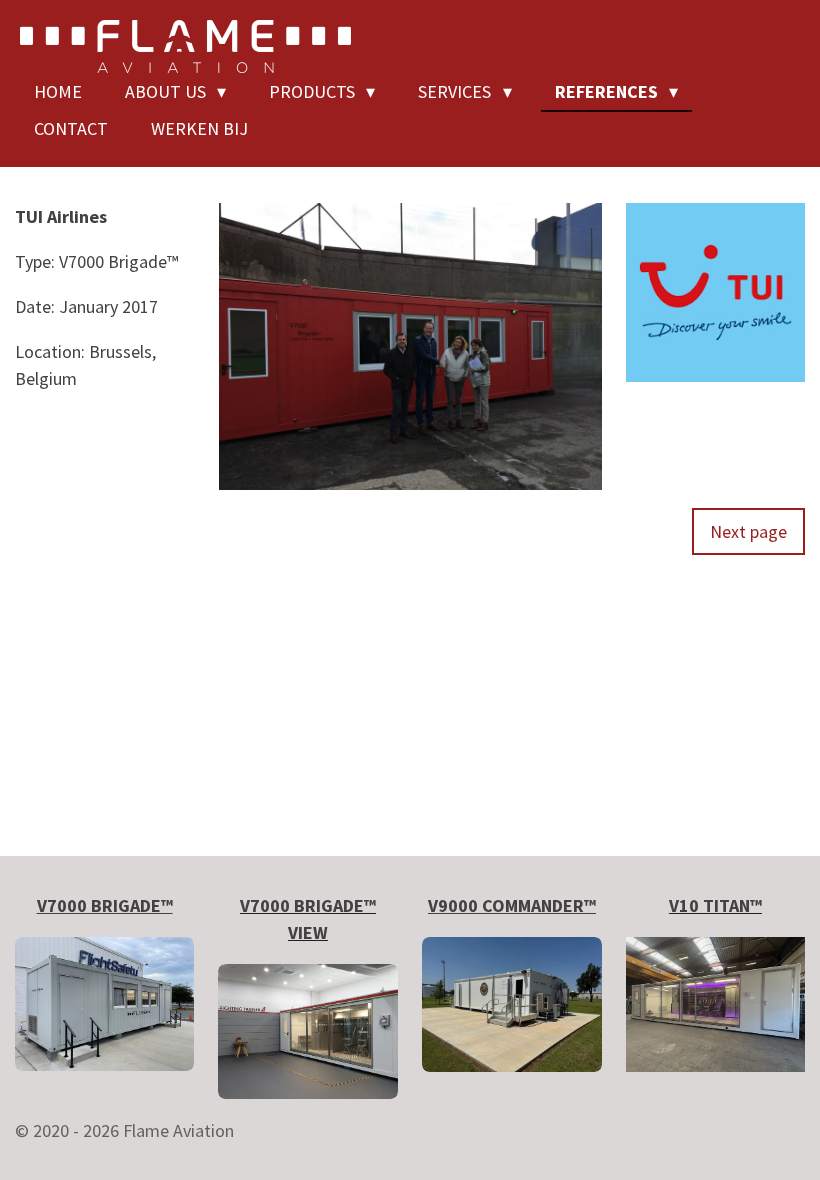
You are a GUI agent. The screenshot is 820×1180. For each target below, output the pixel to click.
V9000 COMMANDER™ (512, 905)
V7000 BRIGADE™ (105, 905)
